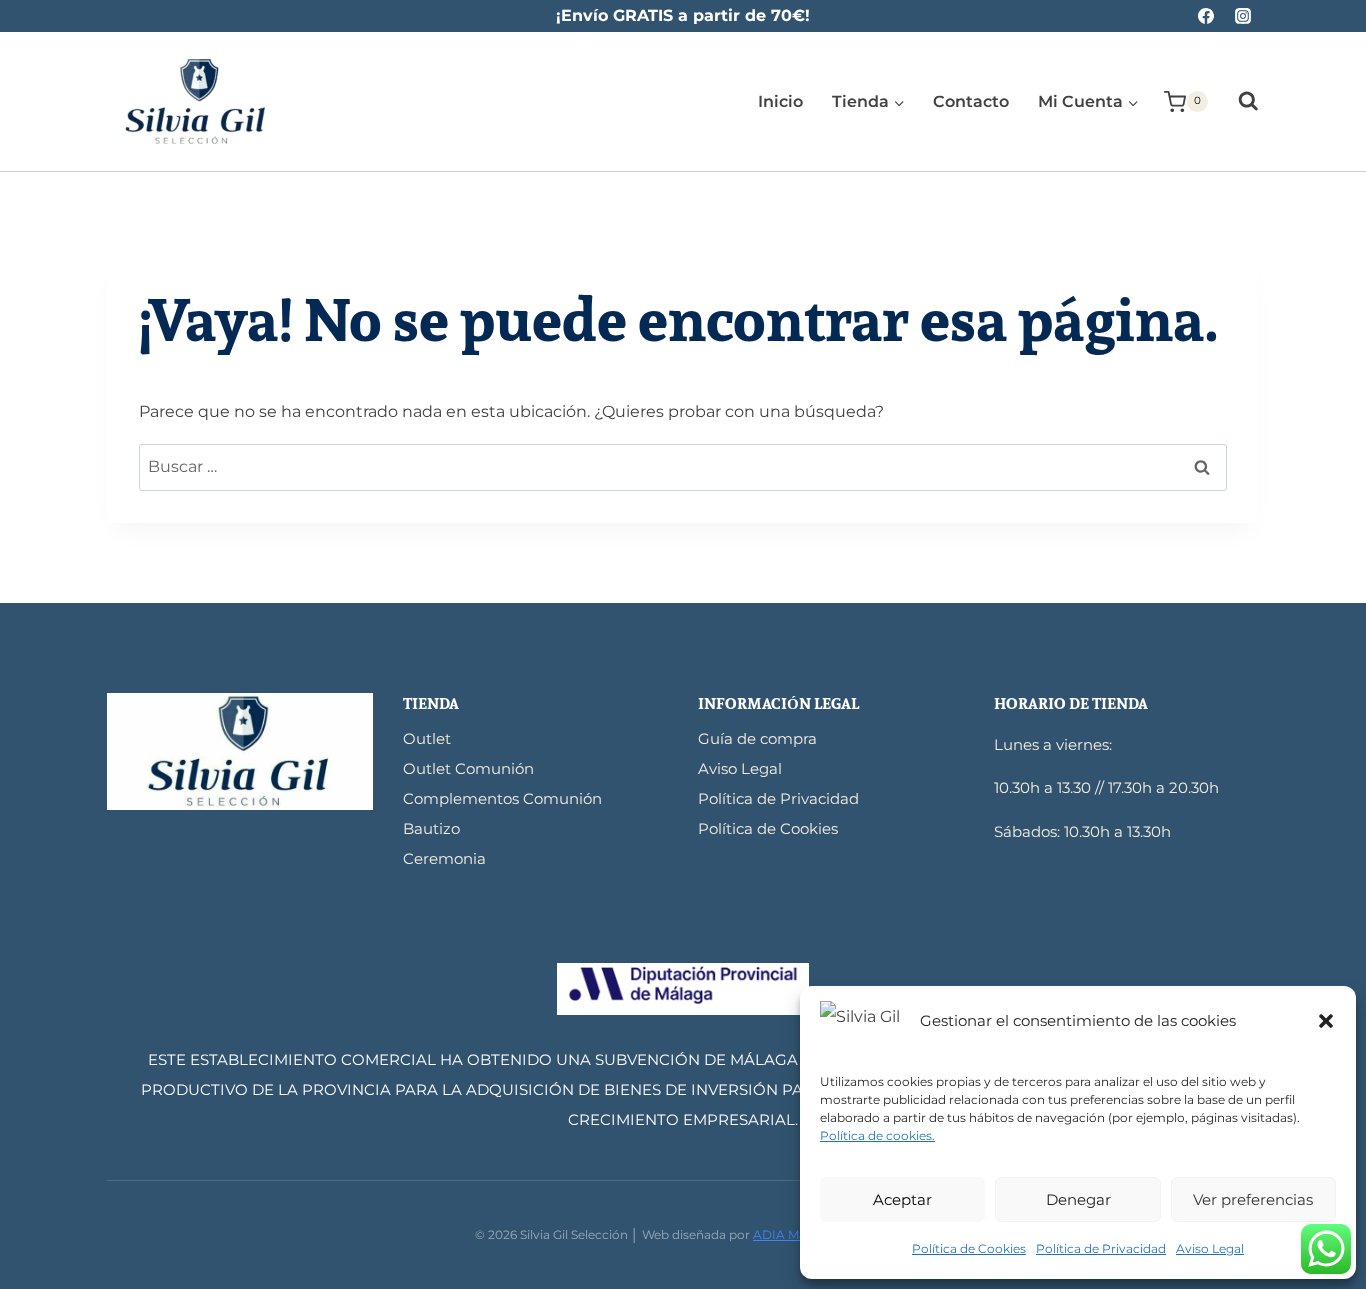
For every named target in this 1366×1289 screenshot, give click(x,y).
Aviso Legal (1210, 1248)
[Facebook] (1206, 16)
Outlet (427, 738)
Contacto (971, 101)
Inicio (780, 101)
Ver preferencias (1253, 1199)
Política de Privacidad (1101, 1248)
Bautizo (431, 828)
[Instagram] (1243, 16)
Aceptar (902, 1199)
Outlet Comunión (468, 768)
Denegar (1078, 1199)
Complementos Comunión (502, 798)
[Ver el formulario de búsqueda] (1238, 101)
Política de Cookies (969, 1248)
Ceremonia (444, 858)
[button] (1326, 1021)
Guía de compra (757, 738)
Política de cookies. (877, 1135)
